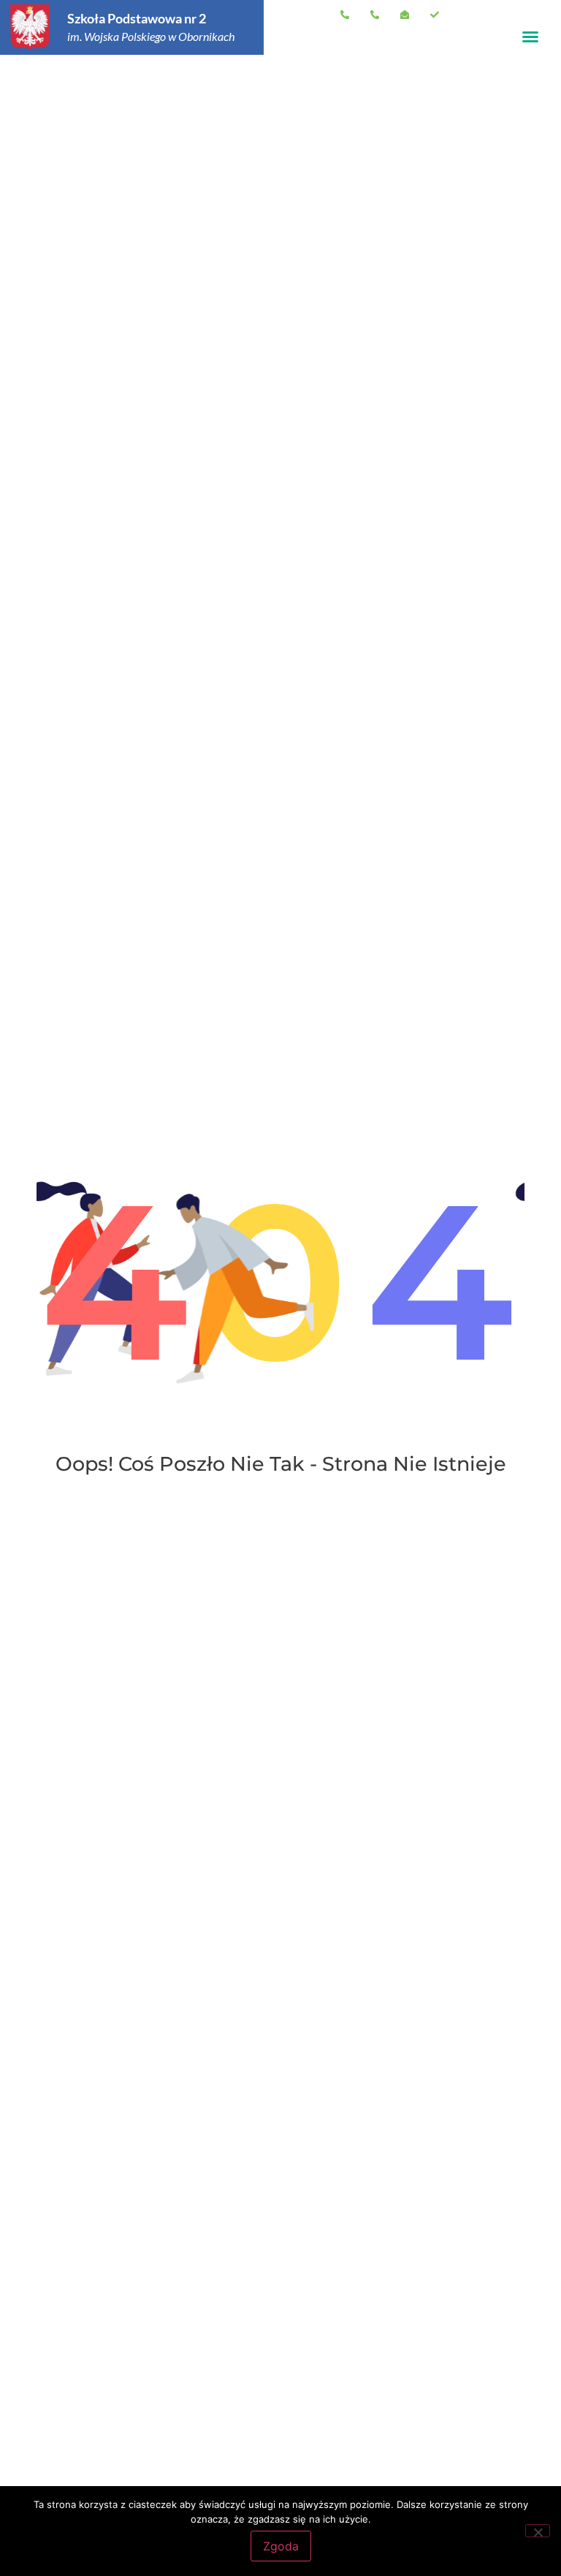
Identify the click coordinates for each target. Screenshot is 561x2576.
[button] (530, 37)
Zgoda (281, 2546)
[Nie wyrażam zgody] (538, 2531)
